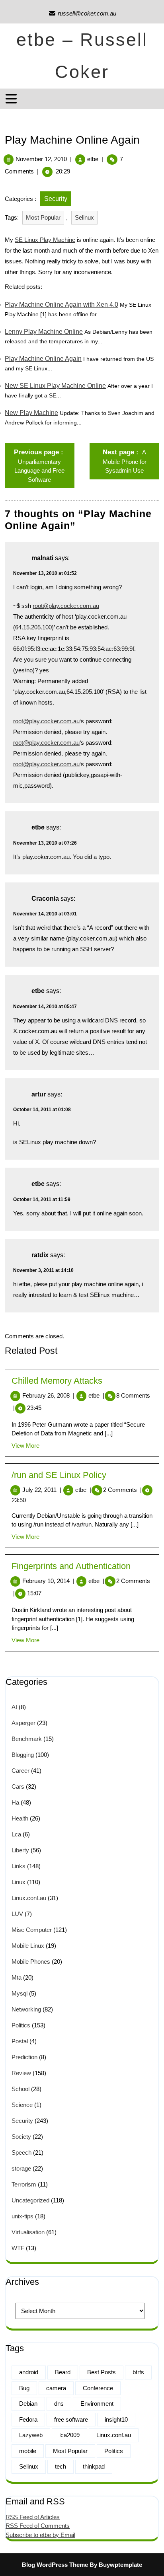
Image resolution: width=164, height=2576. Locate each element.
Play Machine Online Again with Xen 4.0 (61, 305)
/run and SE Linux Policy (59, 1475)
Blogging (23, 1755)
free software (71, 2419)
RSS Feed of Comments (38, 2526)
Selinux (84, 217)
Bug (24, 2388)
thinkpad (94, 2466)
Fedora (28, 2419)
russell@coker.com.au (82, 13)
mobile (28, 2451)
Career (20, 1771)
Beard (63, 2372)
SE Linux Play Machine (45, 240)
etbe (93, 159)
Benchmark (27, 1739)
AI (14, 1707)
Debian (28, 2404)
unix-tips (22, 2216)
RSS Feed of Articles (33, 2517)
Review (21, 2073)
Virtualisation (28, 2232)
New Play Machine (31, 413)
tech (61, 2466)
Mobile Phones (31, 1962)
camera (56, 2388)
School (20, 2089)
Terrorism (24, 2184)
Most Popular (43, 217)
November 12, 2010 (41, 159)
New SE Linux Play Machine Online (55, 386)
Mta (17, 1977)
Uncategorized (30, 2200)
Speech (21, 2153)
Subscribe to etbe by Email (40, 2535)
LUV (17, 1914)
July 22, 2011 (42, 1490)
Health (20, 1818)
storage (21, 2168)
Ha (15, 1802)
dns (59, 2404)
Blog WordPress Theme (55, 2565)
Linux (19, 1882)
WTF (18, 2248)
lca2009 (69, 2435)
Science (22, 2105)
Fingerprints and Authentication (71, 1566)
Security (56, 199)
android (29, 2372)
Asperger (23, 1723)
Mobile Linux (28, 1946)
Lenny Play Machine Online (44, 332)
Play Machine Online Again (43, 359)
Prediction (24, 2057)
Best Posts (102, 2372)
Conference (98, 2388)
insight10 (116, 2419)
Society (21, 2137)
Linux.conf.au (29, 1898)
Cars (18, 1786)
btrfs (138, 2372)
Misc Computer (32, 1930)
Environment (97, 2404)
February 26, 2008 (48, 1395)
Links (19, 1866)
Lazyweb (31, 2435)
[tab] (12, 99)
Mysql (20, 1993)
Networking (26, 2009)
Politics (21, 2025)
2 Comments (122, 1490)
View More (25, 1446)
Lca (16, 1834)
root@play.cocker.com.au (66, 606)
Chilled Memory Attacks (57, 1381)
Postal (20, 2041)
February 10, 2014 (48, 1581)
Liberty (20, 1850)
